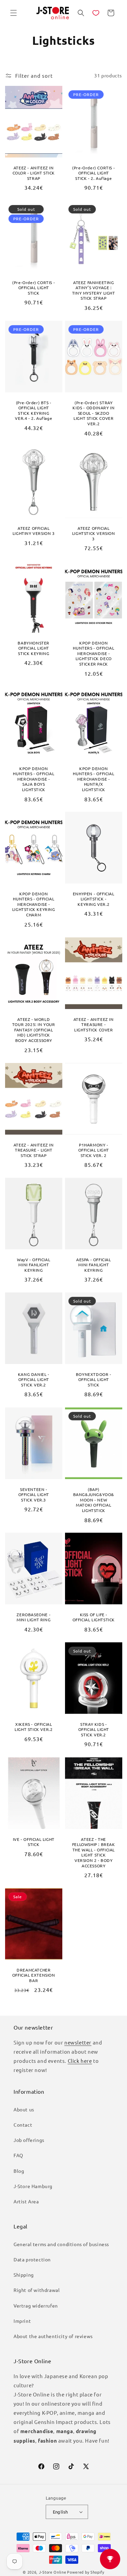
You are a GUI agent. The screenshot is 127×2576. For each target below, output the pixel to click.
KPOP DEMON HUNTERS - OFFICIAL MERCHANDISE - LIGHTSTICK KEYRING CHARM (34, 904)
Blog (19, 2171)
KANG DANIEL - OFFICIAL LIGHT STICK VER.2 (34, 1380)
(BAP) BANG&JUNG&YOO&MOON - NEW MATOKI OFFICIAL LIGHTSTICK (93, 1500)
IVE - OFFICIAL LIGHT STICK (34, 1842)
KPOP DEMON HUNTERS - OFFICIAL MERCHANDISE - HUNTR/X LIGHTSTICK (93, 779)
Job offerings (29, 2140)
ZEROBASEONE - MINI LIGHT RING (34, 1617)
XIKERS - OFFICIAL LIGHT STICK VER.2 (34, 1727)
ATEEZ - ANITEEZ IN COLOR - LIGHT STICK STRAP (34, 173)
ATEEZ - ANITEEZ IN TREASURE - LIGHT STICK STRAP (34, 1150)
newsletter (78, 2042)
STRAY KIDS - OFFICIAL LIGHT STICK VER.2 (93, 1730)
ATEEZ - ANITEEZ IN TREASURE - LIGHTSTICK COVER (93, 1025)
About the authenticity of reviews (53, 2336)
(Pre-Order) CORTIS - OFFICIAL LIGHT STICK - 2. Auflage (93, 173)
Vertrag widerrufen (36, 2306)
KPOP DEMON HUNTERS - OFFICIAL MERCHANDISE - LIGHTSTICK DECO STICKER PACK (93, 654)
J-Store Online (53, 2572)
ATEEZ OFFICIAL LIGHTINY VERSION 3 (34, 531)
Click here (80, 2061)
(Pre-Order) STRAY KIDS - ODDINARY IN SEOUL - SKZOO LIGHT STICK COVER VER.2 (93, 413)
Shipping (24, 2275)
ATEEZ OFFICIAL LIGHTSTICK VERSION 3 (93, 533)
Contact (23, 2125)
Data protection (32, 2259)
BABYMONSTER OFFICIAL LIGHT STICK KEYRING (34, 648)
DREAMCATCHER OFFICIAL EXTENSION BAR (34, 1975)
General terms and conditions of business (61, 2244)
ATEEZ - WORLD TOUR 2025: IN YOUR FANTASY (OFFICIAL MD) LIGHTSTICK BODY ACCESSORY (34, 1030)
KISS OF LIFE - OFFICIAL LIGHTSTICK (93, 1617)
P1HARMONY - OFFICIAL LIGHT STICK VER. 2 (93, 1150)
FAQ (18, 2155)
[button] (14, 13)
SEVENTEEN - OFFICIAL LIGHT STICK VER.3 (34, 1494)
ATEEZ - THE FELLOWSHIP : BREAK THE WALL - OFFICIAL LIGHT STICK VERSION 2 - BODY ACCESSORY (93, 1852)
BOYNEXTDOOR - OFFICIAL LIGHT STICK (93, 1380)
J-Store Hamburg (33, 2186)
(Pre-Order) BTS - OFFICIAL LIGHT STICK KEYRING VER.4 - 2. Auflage (34, 411)
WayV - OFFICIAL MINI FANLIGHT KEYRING (34, 1265)
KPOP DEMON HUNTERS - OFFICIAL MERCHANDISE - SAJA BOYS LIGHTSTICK (34, 779)
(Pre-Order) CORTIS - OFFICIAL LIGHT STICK (34, 288)
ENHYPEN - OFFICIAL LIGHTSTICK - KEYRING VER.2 (93, 899)
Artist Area (26, 2201)
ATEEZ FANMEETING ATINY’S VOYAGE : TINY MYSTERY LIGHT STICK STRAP (93, 291)
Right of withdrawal (37, 2290)
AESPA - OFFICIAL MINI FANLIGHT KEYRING (93, 1265)
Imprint (22, 2321)
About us (24, 2109)
